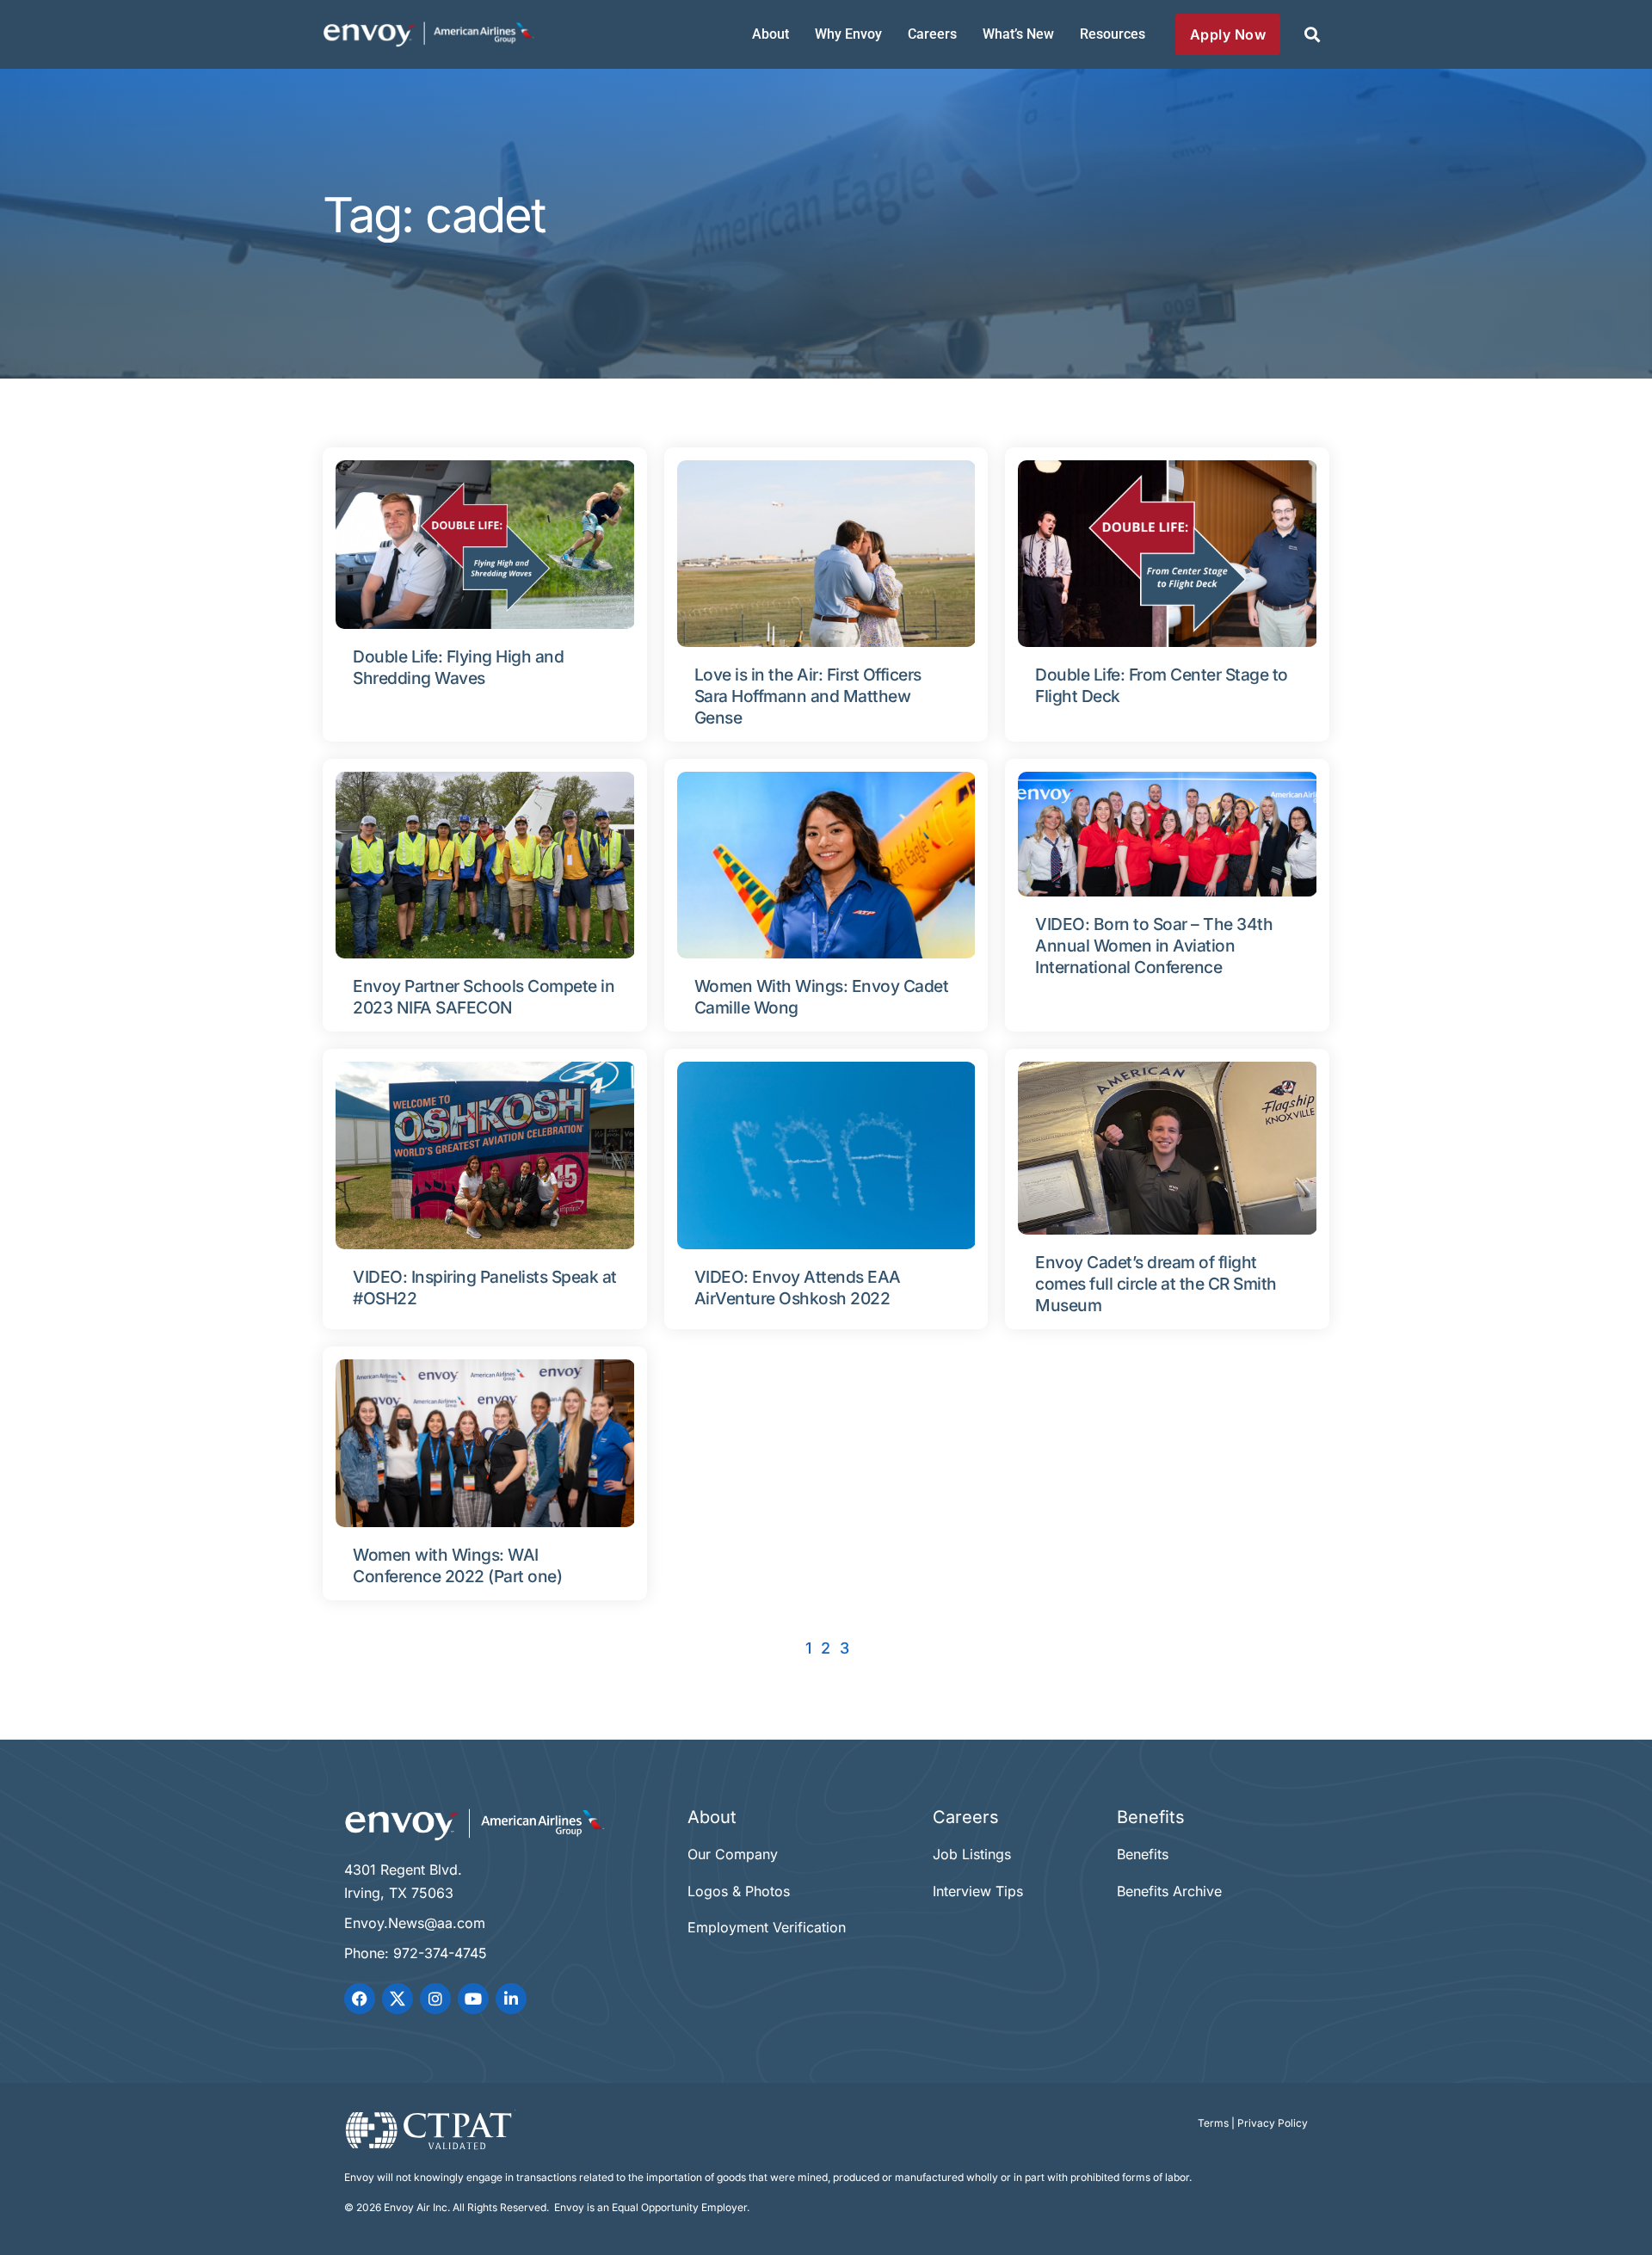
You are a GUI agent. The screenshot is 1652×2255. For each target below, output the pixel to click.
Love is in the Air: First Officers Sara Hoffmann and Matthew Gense (808, 696)
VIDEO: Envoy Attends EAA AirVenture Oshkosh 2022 (798, 1288)
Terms (1213, 2123)
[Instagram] (435, 1999)
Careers (932, 34)
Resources (1113, 34)
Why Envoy (848, 34)
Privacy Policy (1273, 2123)
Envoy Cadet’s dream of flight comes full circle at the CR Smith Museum (1156, 1284)
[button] (1312, 35)
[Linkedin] (511, 1999)
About (771, 34)
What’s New (1018, 34)
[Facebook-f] (360, 1999)
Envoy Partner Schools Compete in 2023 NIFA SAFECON (484, 997)
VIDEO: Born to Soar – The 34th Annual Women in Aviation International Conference (1154, 946)
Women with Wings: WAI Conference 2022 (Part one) (457, 1565)
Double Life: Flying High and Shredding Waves (458, 667)
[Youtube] (473, 1999)
